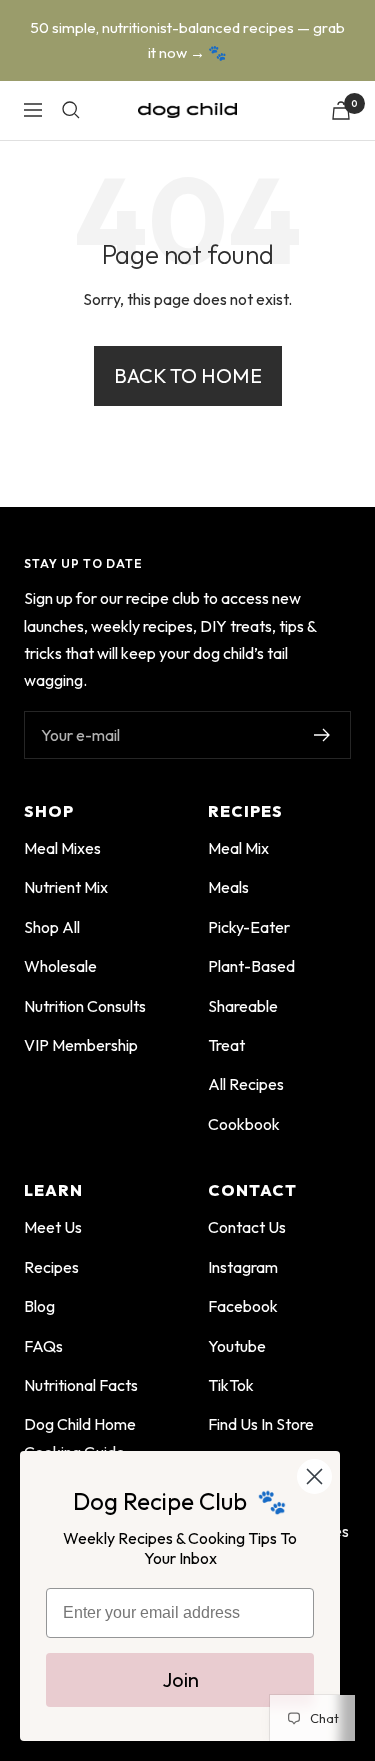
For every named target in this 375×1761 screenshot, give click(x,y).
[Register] (322, 735)
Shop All (52, 927)
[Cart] (341, 110)
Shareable (243, 1006)
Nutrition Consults (85, 1006)
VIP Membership (81, 1045)
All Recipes (246, 1084)
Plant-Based (251, 966)
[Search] (71, 110)
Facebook (243, 1306)
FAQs (43, 1346)
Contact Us (247, 1227)
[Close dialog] (314, 1476)
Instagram (243, 1267)
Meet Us (53, 1227)
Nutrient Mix (66, 887)
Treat (226, 1045)
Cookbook (244, 1124)
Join (180, 1679)
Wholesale (60, 966)
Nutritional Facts (81, 1385)
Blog (39, 1306)
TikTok (231, 1385)
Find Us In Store (261, 1424)
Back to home (188, 375)
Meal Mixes (62, 848)
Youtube (237, 1346)
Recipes (51, 1267)
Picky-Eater (249, 927)
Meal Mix (238, 848)
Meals (228, 887)
